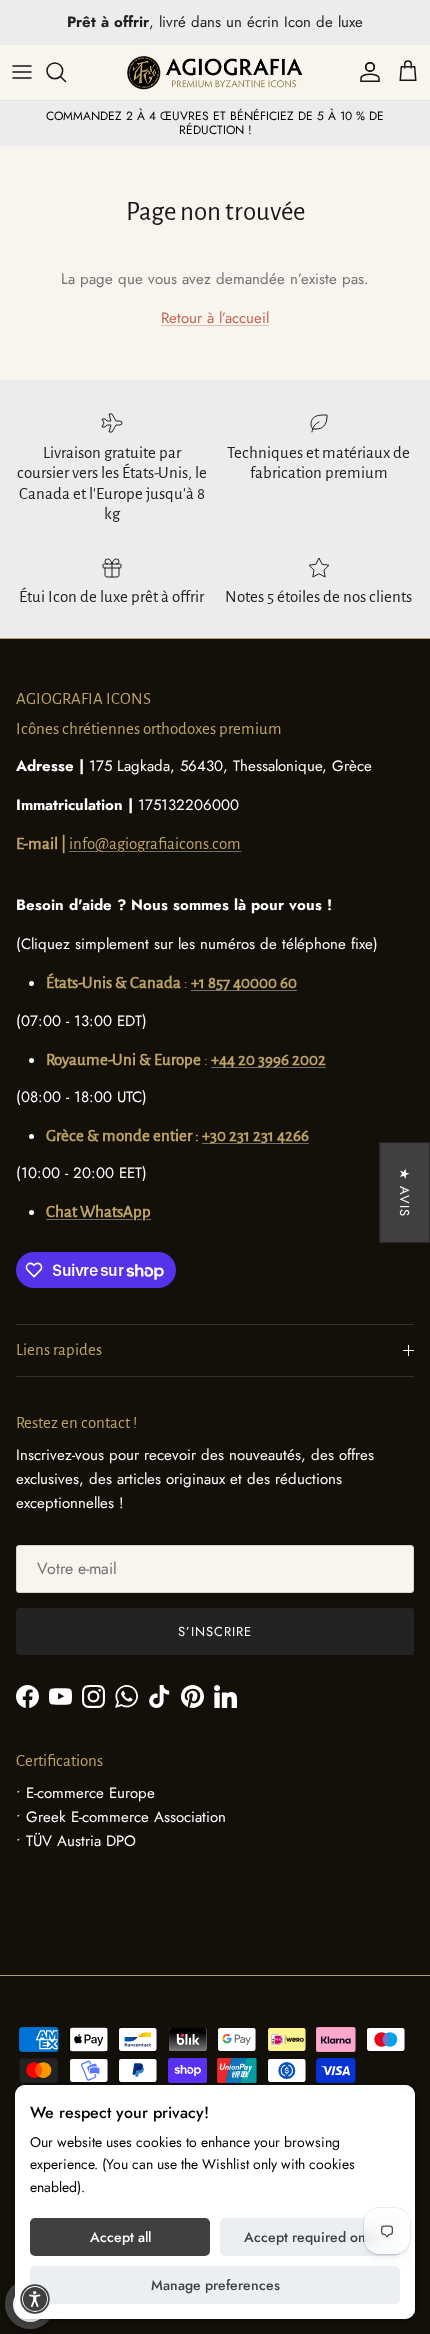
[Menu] (22, 72)
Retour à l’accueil (215, 318)
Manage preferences (215, 2285)
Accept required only (310, 2237)
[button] (35, 2299)
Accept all (120, 2237)
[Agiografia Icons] (215, 72)
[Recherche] (66, 72)
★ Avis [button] (404, 1192)
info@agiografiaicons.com (155, 843)
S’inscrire (215, 1631)
